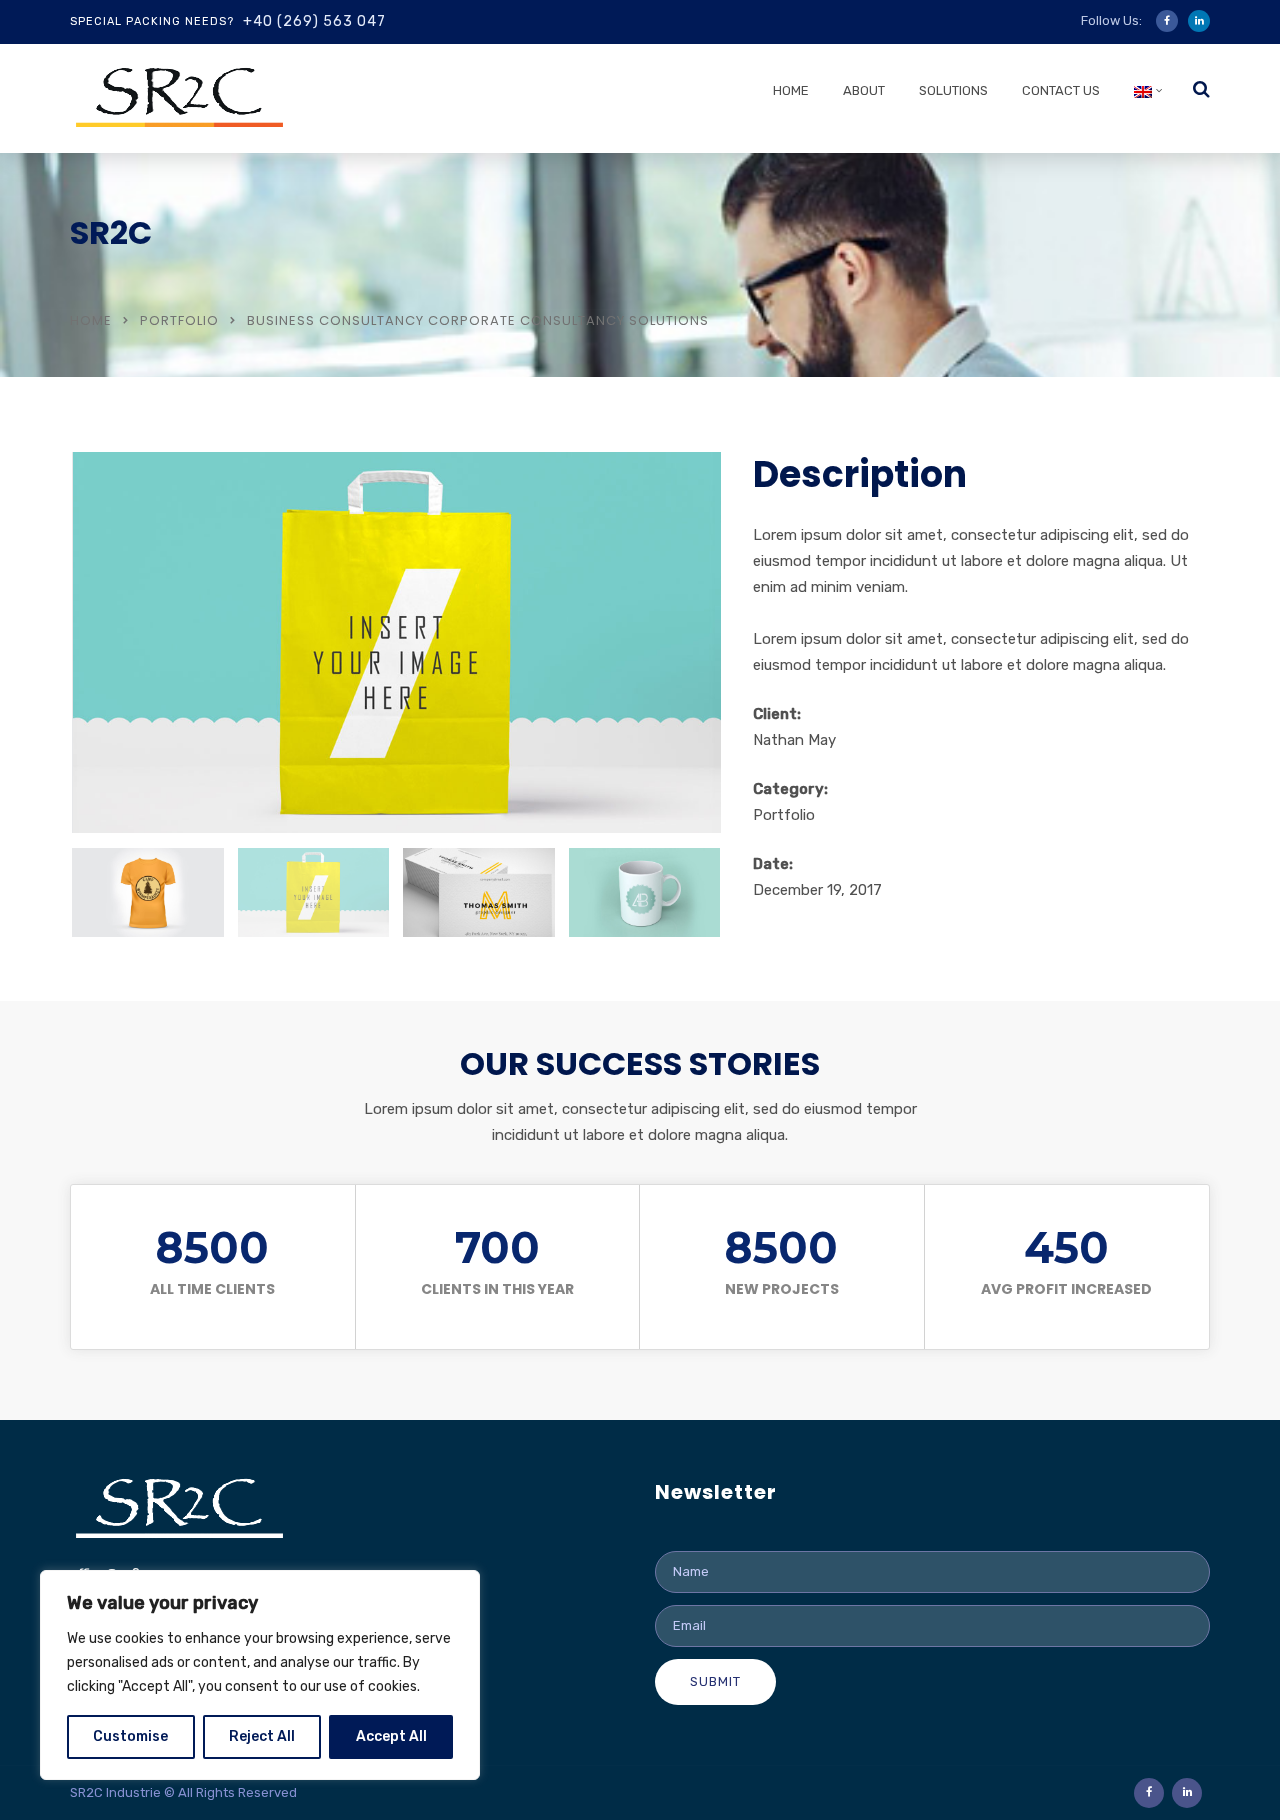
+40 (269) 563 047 (314, 21)
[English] (1143, 95)
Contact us (1061, 90)
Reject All (262, 1736)
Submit (715, 1681)
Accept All (391, 1736)
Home (791, 90)
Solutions (953, 90)
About (864, 90)
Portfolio (179, 320)
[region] (260, 1675)
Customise (130, 1736)
